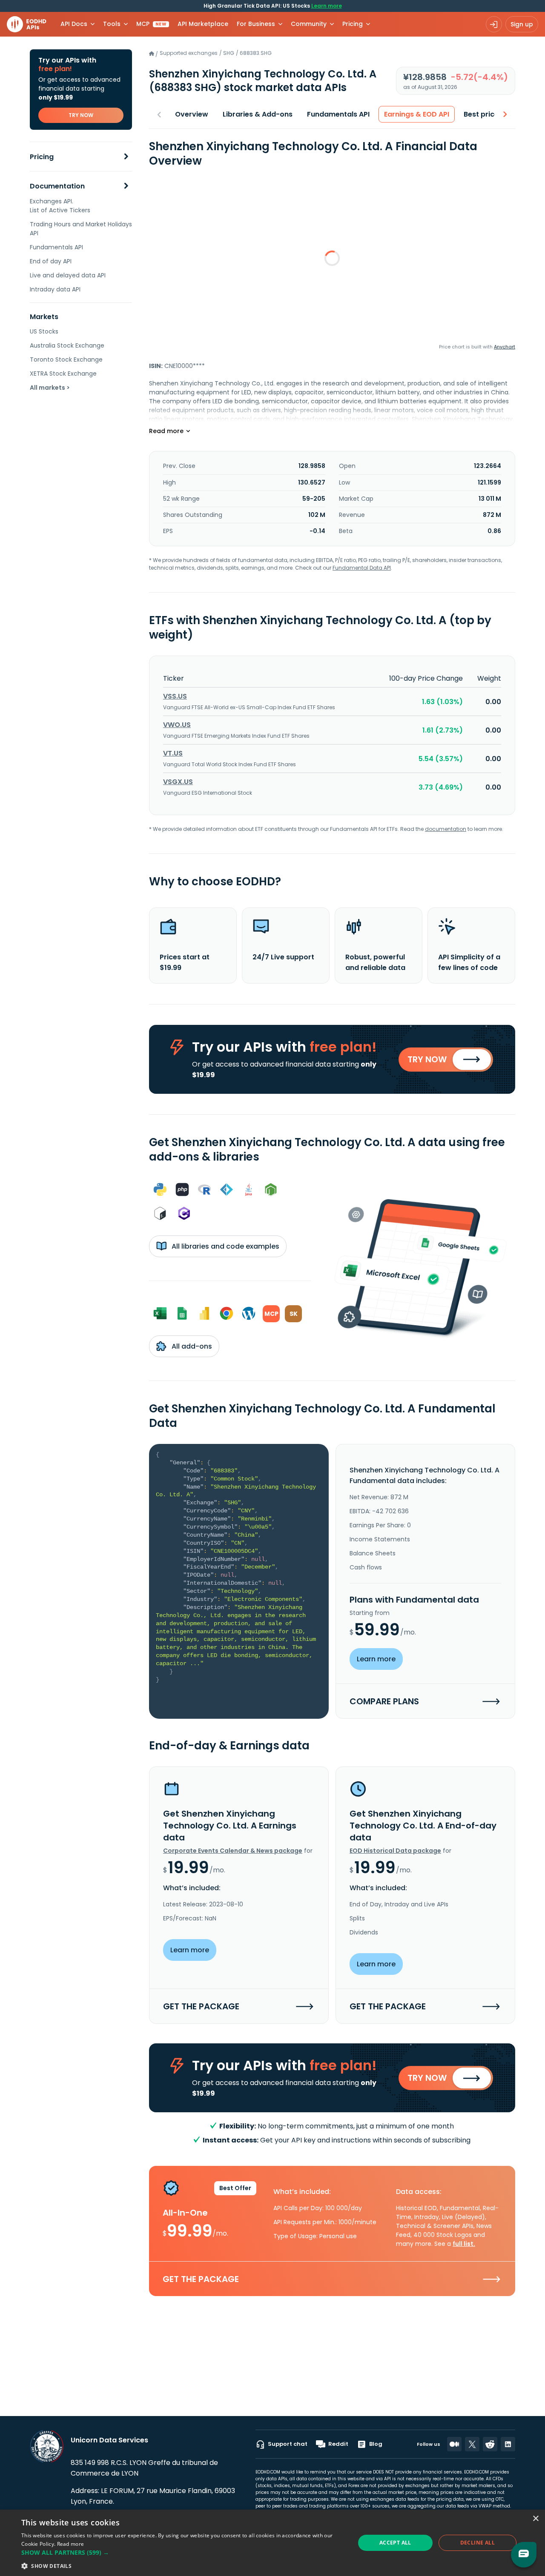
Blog (376, 2444)
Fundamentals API (56, 247)
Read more (71, 2544)
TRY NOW (81, 115)
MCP (151, 24)
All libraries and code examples (225, 1246)
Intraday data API (55, 289)
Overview (192, 114)
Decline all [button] (478, 2543)
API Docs (74, 24)
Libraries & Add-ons (258, 114)
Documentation (57, 186)
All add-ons (191, 1346)
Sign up (522, 24)
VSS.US (175, 696)
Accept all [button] (395, 2543)
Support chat (288, 2444)
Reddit (338, 2444)
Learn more (327, 6)
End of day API (51, 261)
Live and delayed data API (68, 275)
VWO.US (177, 725)
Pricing (42, 157)
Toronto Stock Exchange (66, 359)
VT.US (173, 753)
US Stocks (44, 331)
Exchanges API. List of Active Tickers (60, 206)
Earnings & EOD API (417, 114)
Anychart (505, 347)
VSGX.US (178, 782)
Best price (481, 114)
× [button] (535, 2519)
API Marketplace (203, 24)
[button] (183, 2552)
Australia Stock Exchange (67, 345)
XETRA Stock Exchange (63, 374)
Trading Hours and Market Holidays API (81, 229)
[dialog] (272, 2543)
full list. (464, 2244)
